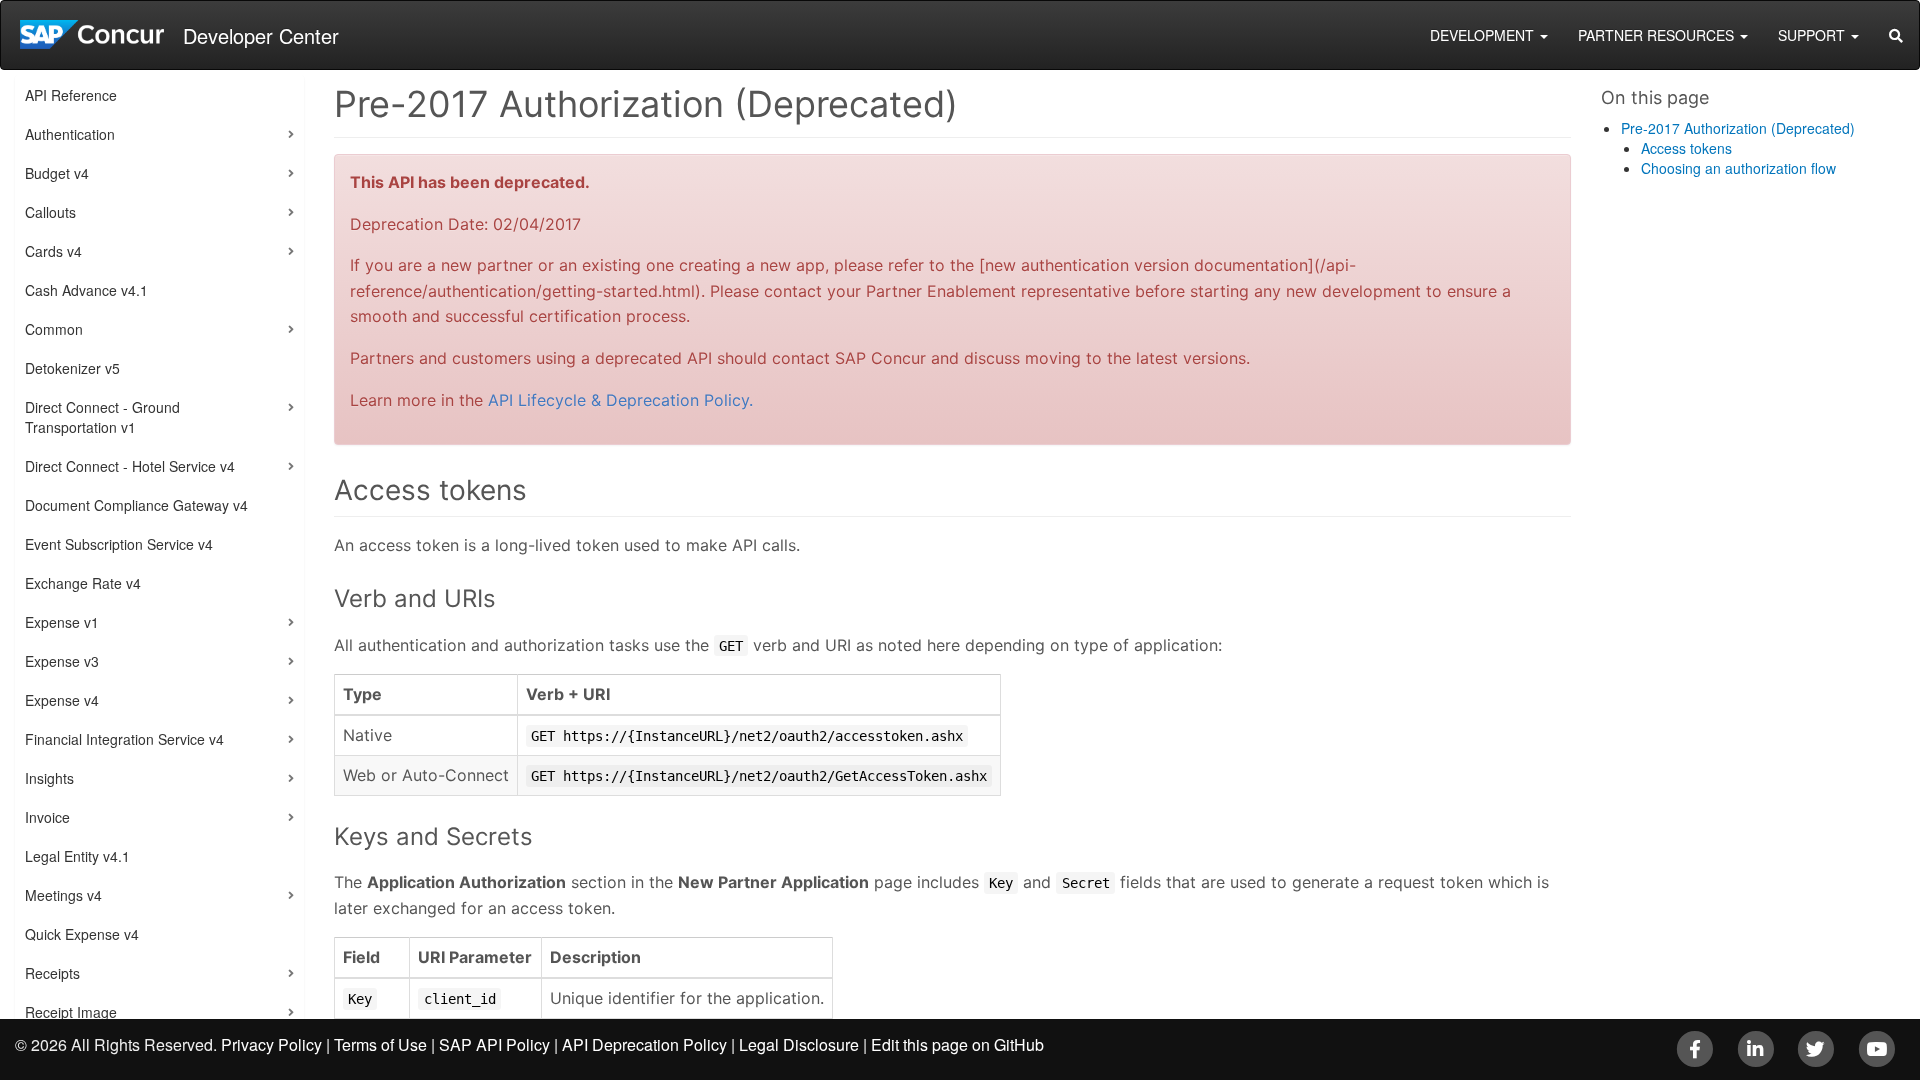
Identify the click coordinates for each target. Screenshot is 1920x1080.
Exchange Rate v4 (83, 583)
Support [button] (1813, 35)
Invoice (47, 817)
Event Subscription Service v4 (119, 544)
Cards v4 (53, 251)
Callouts (50, 212)
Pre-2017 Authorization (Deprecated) (1738, 128)
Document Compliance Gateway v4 (136, 505)
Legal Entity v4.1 (77, 856)
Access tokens (1686, 148)
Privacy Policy (271, 1044)
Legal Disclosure (799, 1044)
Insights (49, 778)
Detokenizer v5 (72, 368)
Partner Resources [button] (1658, 35)
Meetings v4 (63, 895)
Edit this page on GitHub (957, 1044)
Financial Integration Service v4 (124, 739)
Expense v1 (62, 622)
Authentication (70, 134)
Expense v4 (62, 700)
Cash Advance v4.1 (86, 290)
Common (54, 329)
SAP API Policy (494, 1044)
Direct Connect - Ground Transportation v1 (102, 417)
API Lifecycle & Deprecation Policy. (620, 400)
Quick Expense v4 (82, 934)
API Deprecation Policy (644, 1044)
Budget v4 (57, 173)
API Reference (71, 95)
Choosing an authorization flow (1738, 168)
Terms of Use (380, 1044)
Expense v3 (62, 661)
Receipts (52, 973)
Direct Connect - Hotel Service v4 (130, 466)
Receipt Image (71, 1012)
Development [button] (1484, 35)
